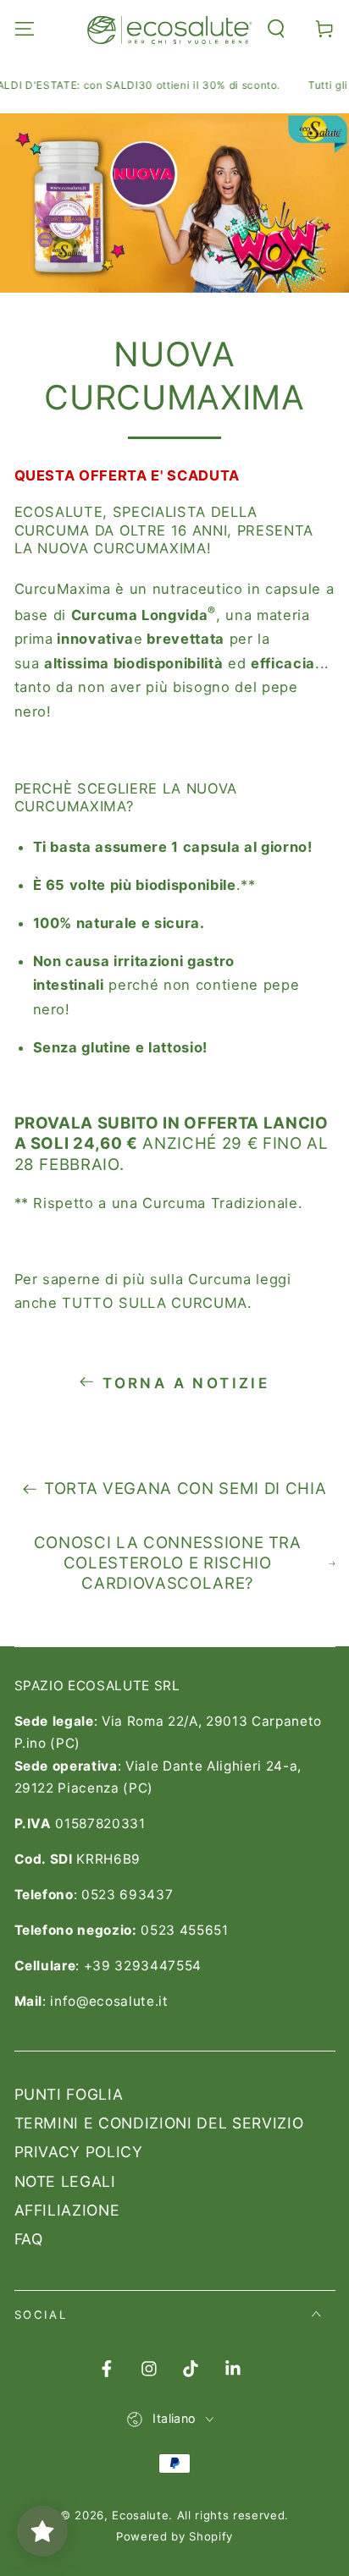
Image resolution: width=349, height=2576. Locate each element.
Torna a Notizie (186, 1383)
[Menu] (24, 28)
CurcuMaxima (63, 589)
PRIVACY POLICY (79, 2152)
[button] (277, 28)
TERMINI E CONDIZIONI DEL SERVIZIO (159, 2123)
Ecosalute (140, 2515)
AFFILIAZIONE (67, 2210)
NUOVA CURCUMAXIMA (126, 797)
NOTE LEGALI (65, 2181)
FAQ (29, 2239)
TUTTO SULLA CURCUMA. (157, 1303)
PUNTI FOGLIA (69, 2094)
